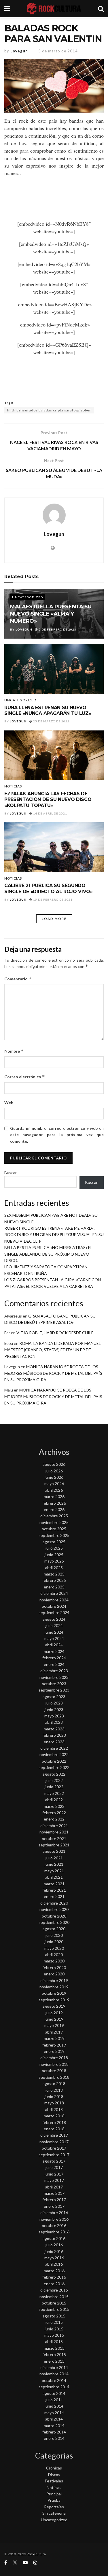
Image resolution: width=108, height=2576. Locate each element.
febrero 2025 (54, 1580)
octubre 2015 (54, 2303)
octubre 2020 (54, 1916)
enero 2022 (54, 1819)
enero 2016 (54, 2284)
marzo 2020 (54, 1961)
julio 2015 (54, 2322)
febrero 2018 (54, 2122)
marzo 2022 (54, 1806)
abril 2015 (54, 2341)
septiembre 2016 (54, 2232)
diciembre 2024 (54, 1593)
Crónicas (54, 2468)
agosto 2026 (54, 1464)
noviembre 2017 (54, 2142)
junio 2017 (54, 2174)
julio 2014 (54, 2400)
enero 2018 (54, 2129)
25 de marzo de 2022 (51, 721)
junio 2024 (54, 1632)
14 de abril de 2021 (50, 813)
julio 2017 (54, 2167)
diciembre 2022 (54, 1748)
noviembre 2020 (54, 1909)
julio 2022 (54, 1780)
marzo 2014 (54, 2426)
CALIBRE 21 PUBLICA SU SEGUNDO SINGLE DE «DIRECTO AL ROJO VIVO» (49, 889)
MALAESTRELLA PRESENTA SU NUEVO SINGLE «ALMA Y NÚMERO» (51, 614)
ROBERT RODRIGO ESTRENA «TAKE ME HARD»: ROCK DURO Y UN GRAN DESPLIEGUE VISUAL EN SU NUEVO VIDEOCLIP (54, 1235)
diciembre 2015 (54, 2290)
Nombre (14, 1051)
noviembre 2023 (54, 1677)
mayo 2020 (54, 1948)
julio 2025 (54, 1548)
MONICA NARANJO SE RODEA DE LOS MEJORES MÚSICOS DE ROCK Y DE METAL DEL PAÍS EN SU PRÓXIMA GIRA (53, 1373)
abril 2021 (54, 1877)
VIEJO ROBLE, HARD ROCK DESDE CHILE (55, 1333)
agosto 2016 (54, 2238)
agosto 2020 (54, 1929)
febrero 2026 (54, 1503)
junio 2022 (54, 1787)
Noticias (13, 786)
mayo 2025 (54, 1561)
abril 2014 (54, 2419)
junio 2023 (54, 1710)
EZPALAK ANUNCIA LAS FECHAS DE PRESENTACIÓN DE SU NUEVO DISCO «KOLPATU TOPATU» (48, 800)
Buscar (11, 1173)
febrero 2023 (54, 1735)
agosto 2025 (54, 1542)
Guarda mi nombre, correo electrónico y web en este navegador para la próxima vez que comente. (57, 1135)
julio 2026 (54, 1471)
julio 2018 (54, 2090)
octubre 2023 (54, 1684)
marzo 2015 (54, 2348)
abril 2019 (54, 2032)
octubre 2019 (54, 1993)
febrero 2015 (54, 2354)
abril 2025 (54, 1568)
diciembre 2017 (54, 2135)
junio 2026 (54, 1477)
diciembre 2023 (54, 1671)
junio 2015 (54, 2329)
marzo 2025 (54, 1574)
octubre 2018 (54, 2071)
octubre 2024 (54, 1606)
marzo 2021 (54, 1884)
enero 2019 (54, 2051)
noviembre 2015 (54, 2297)
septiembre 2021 (54, 1845)
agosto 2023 (54, 1697)
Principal (54, 2494)
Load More (54, 919)
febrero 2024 (54, 1658)
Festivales (54, 2481)
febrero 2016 (54, 2277)
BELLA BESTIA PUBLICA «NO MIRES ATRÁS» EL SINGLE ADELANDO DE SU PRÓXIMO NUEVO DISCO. (48, 1254)
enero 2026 (54, 1509)
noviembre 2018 (54, 2064)
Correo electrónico (25, 1077)
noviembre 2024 (54, 1600)
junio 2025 (54, 1555)
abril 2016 (54, 2264)
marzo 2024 (54, 1651)
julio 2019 (54, 2013)
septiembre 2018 (54, 2077)
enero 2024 (54, 1664)
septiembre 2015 (54, 2309)
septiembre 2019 (54, 2000)
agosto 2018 (54, 2084)
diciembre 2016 (54, 2213)
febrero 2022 (54, 1813)
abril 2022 (54, 1800)
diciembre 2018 (54, 2058)
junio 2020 (54, 1942)
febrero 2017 (54, 2200)
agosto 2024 (54, 1619)
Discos (54, 2475)
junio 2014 (54, 2406)
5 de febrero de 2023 (57, 629)
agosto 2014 (54, 2393)
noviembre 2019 (54, 1987)
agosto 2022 (54, 1774)
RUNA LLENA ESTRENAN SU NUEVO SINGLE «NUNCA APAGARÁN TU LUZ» (48, 711)
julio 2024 (54, 1625)
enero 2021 (54, 1896)
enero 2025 (54, 1587)
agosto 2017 (54, 2161)
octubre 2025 (54, 1529)
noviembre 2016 (54, 2219)
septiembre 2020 (54, 1922)
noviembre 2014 (54, 2374)
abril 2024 (54, 1645)
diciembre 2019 (54, 1980)
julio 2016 (54, 2245)
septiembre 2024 (54, 1612)
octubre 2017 (54, 2148)
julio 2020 (54, 1935)
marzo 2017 (54, 2193)
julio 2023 (54, 1703)
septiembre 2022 (54, 1767)
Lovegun (19, 51)
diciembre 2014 (54, 2367)
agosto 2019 (54, 2006)
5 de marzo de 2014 (58, 51)
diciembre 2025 (54, 1516)
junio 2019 (54, 2019)
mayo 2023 (54, 1716)
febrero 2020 (54, 1967)
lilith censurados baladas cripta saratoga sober (49, 410)
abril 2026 (54, 1490)
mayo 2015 (54, 2335)
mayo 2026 (54, 1483)
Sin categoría (54, 2513)
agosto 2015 (54, 2316)
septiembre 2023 (54, 1690)
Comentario (18, 979)
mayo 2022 (54, 1793)
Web (9, 1103)
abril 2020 (54, 1955)
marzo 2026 (54, 1496)
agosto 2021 (54, 1851)
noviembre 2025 (54, 1522)
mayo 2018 (54, 2103)
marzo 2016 (54, 2271)
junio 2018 (54, 2096)
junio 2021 (54, 1864)
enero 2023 (54, 1742)
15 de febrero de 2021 (52, 899)
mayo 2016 (54, 2258)
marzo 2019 (54, 2038)
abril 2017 (54, 2187)
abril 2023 (54, 1722)
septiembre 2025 (54, 1535)
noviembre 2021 (54, 1832)
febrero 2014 (54, 2432)
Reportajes (54, 2507)
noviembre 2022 (54, 1754)
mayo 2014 (54, 2413)
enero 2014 (54, 2438)
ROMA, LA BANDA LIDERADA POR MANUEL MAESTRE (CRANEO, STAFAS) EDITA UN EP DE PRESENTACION (53, 1350)
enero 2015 (54, 2361)
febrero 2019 (54, 2045)
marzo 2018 (54, 2116)
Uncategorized (28, 597)
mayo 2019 (54, 2025)
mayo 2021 (54, 1871)
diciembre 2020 (54, 1903)
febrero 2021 (54, 1890)
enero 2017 (54, 2206)
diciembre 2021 (54, 1826)
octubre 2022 (54, 1761)
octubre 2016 (54, 2225)
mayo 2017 (54, 2180)
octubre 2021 (54, 1838)
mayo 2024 (54, 1638)
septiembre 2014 (54, 2387)
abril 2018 (54, 2109)
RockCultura (36, 2554)
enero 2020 (54, 1974)
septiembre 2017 (54, 2155)
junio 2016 (54, 2251)
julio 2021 (54, 1858)
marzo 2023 (54, 1729)
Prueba (54, 2500)
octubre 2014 (54, 2380)
